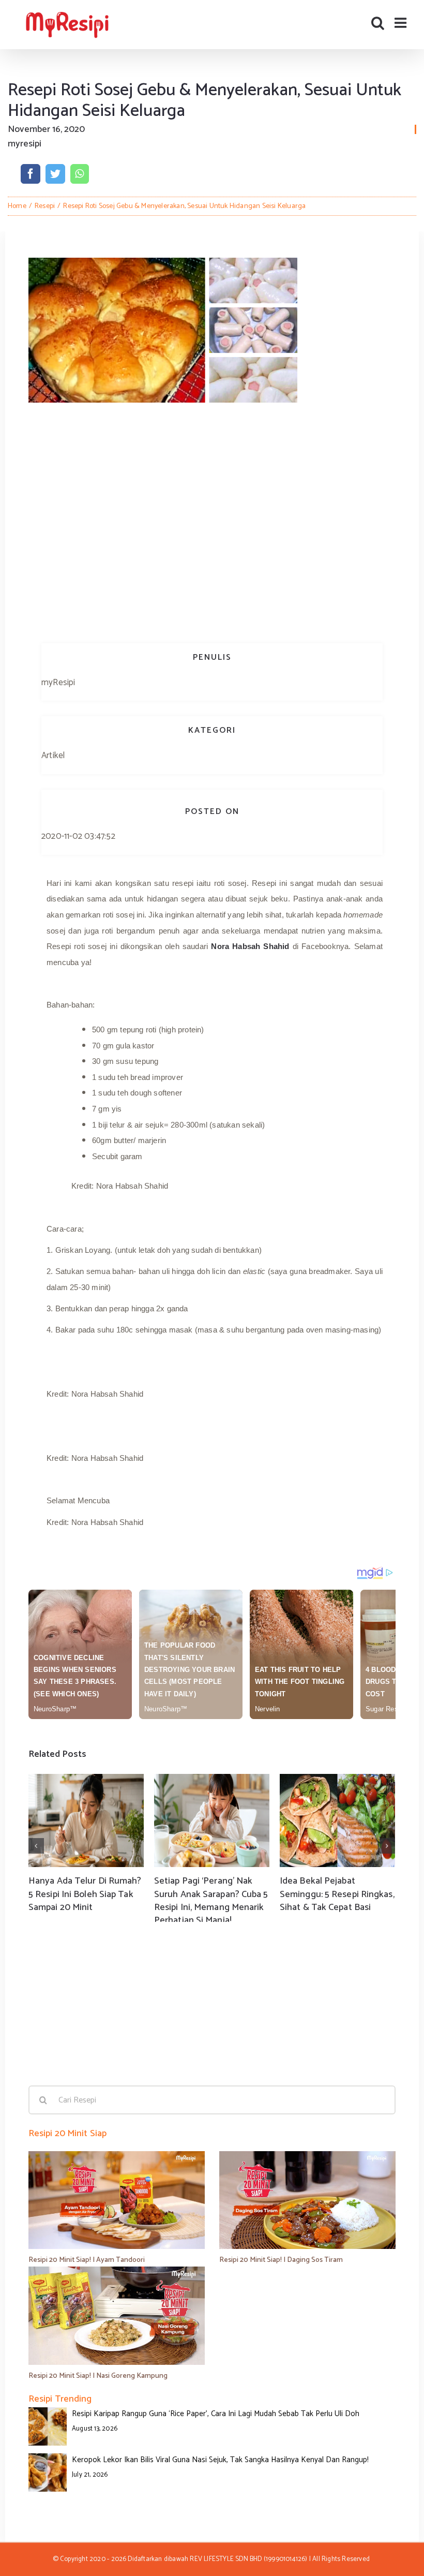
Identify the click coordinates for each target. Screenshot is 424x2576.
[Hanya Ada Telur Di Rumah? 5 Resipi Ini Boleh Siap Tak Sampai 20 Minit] (86, 1820)
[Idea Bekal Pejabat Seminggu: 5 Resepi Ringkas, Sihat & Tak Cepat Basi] (337, 1820)
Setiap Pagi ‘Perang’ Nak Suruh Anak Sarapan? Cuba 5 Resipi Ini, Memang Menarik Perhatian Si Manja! (211, 1901)
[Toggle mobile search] (378, 23)
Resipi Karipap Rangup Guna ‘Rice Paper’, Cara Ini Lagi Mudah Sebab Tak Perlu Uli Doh (216, 2414)
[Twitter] (55, 174)
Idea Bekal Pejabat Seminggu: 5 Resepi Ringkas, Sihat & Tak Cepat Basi (337, 1894)
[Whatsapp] (79, 174)
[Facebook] (31, 174)
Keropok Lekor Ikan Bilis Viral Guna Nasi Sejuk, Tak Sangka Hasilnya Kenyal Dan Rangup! (220, 2460)
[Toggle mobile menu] (402, 23)
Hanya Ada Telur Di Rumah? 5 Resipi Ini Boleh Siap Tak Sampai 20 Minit (85, 1894)
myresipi (25, 144)
